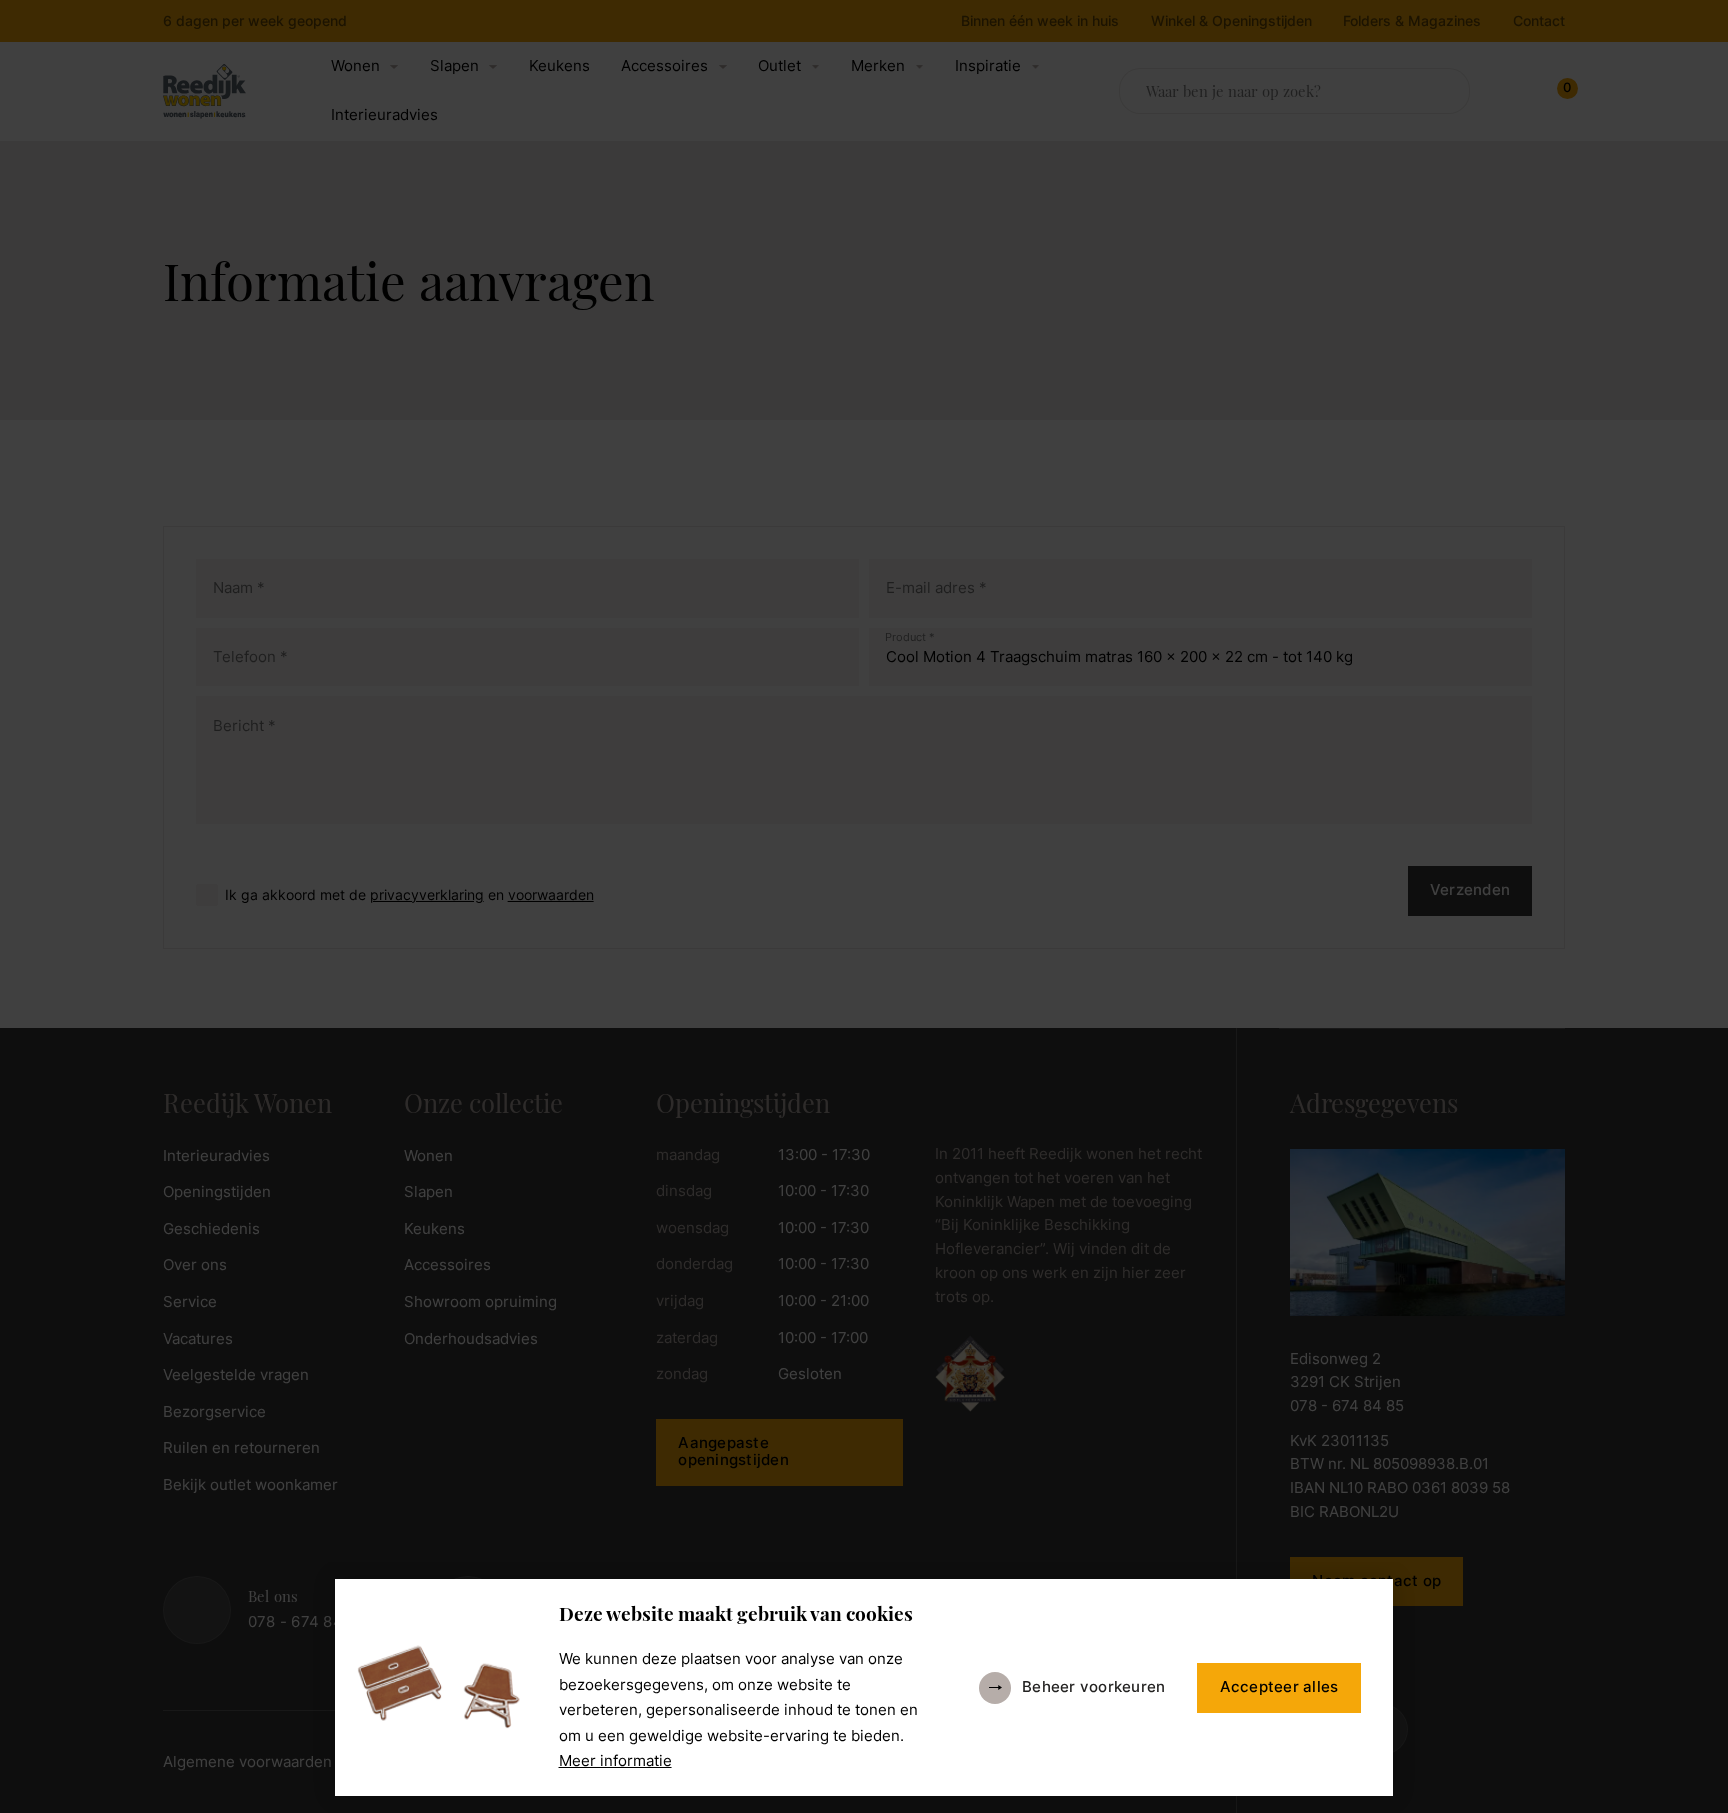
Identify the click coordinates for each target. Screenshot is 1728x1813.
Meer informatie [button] (615, 1761)
